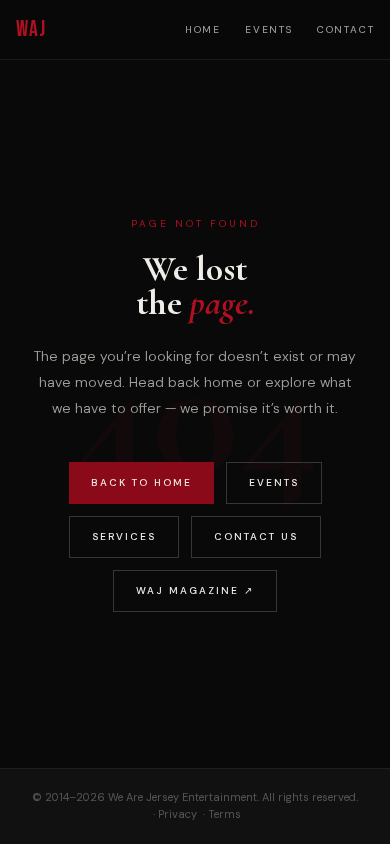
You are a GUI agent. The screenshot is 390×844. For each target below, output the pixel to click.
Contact (346, 29)
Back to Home (141, 482)
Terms (224, 814)
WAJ (31, 29)
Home (203, 29)
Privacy (177, 814)
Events (269, 29)
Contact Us (256, 536)
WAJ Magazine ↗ (195, 590)
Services (124, 536)
